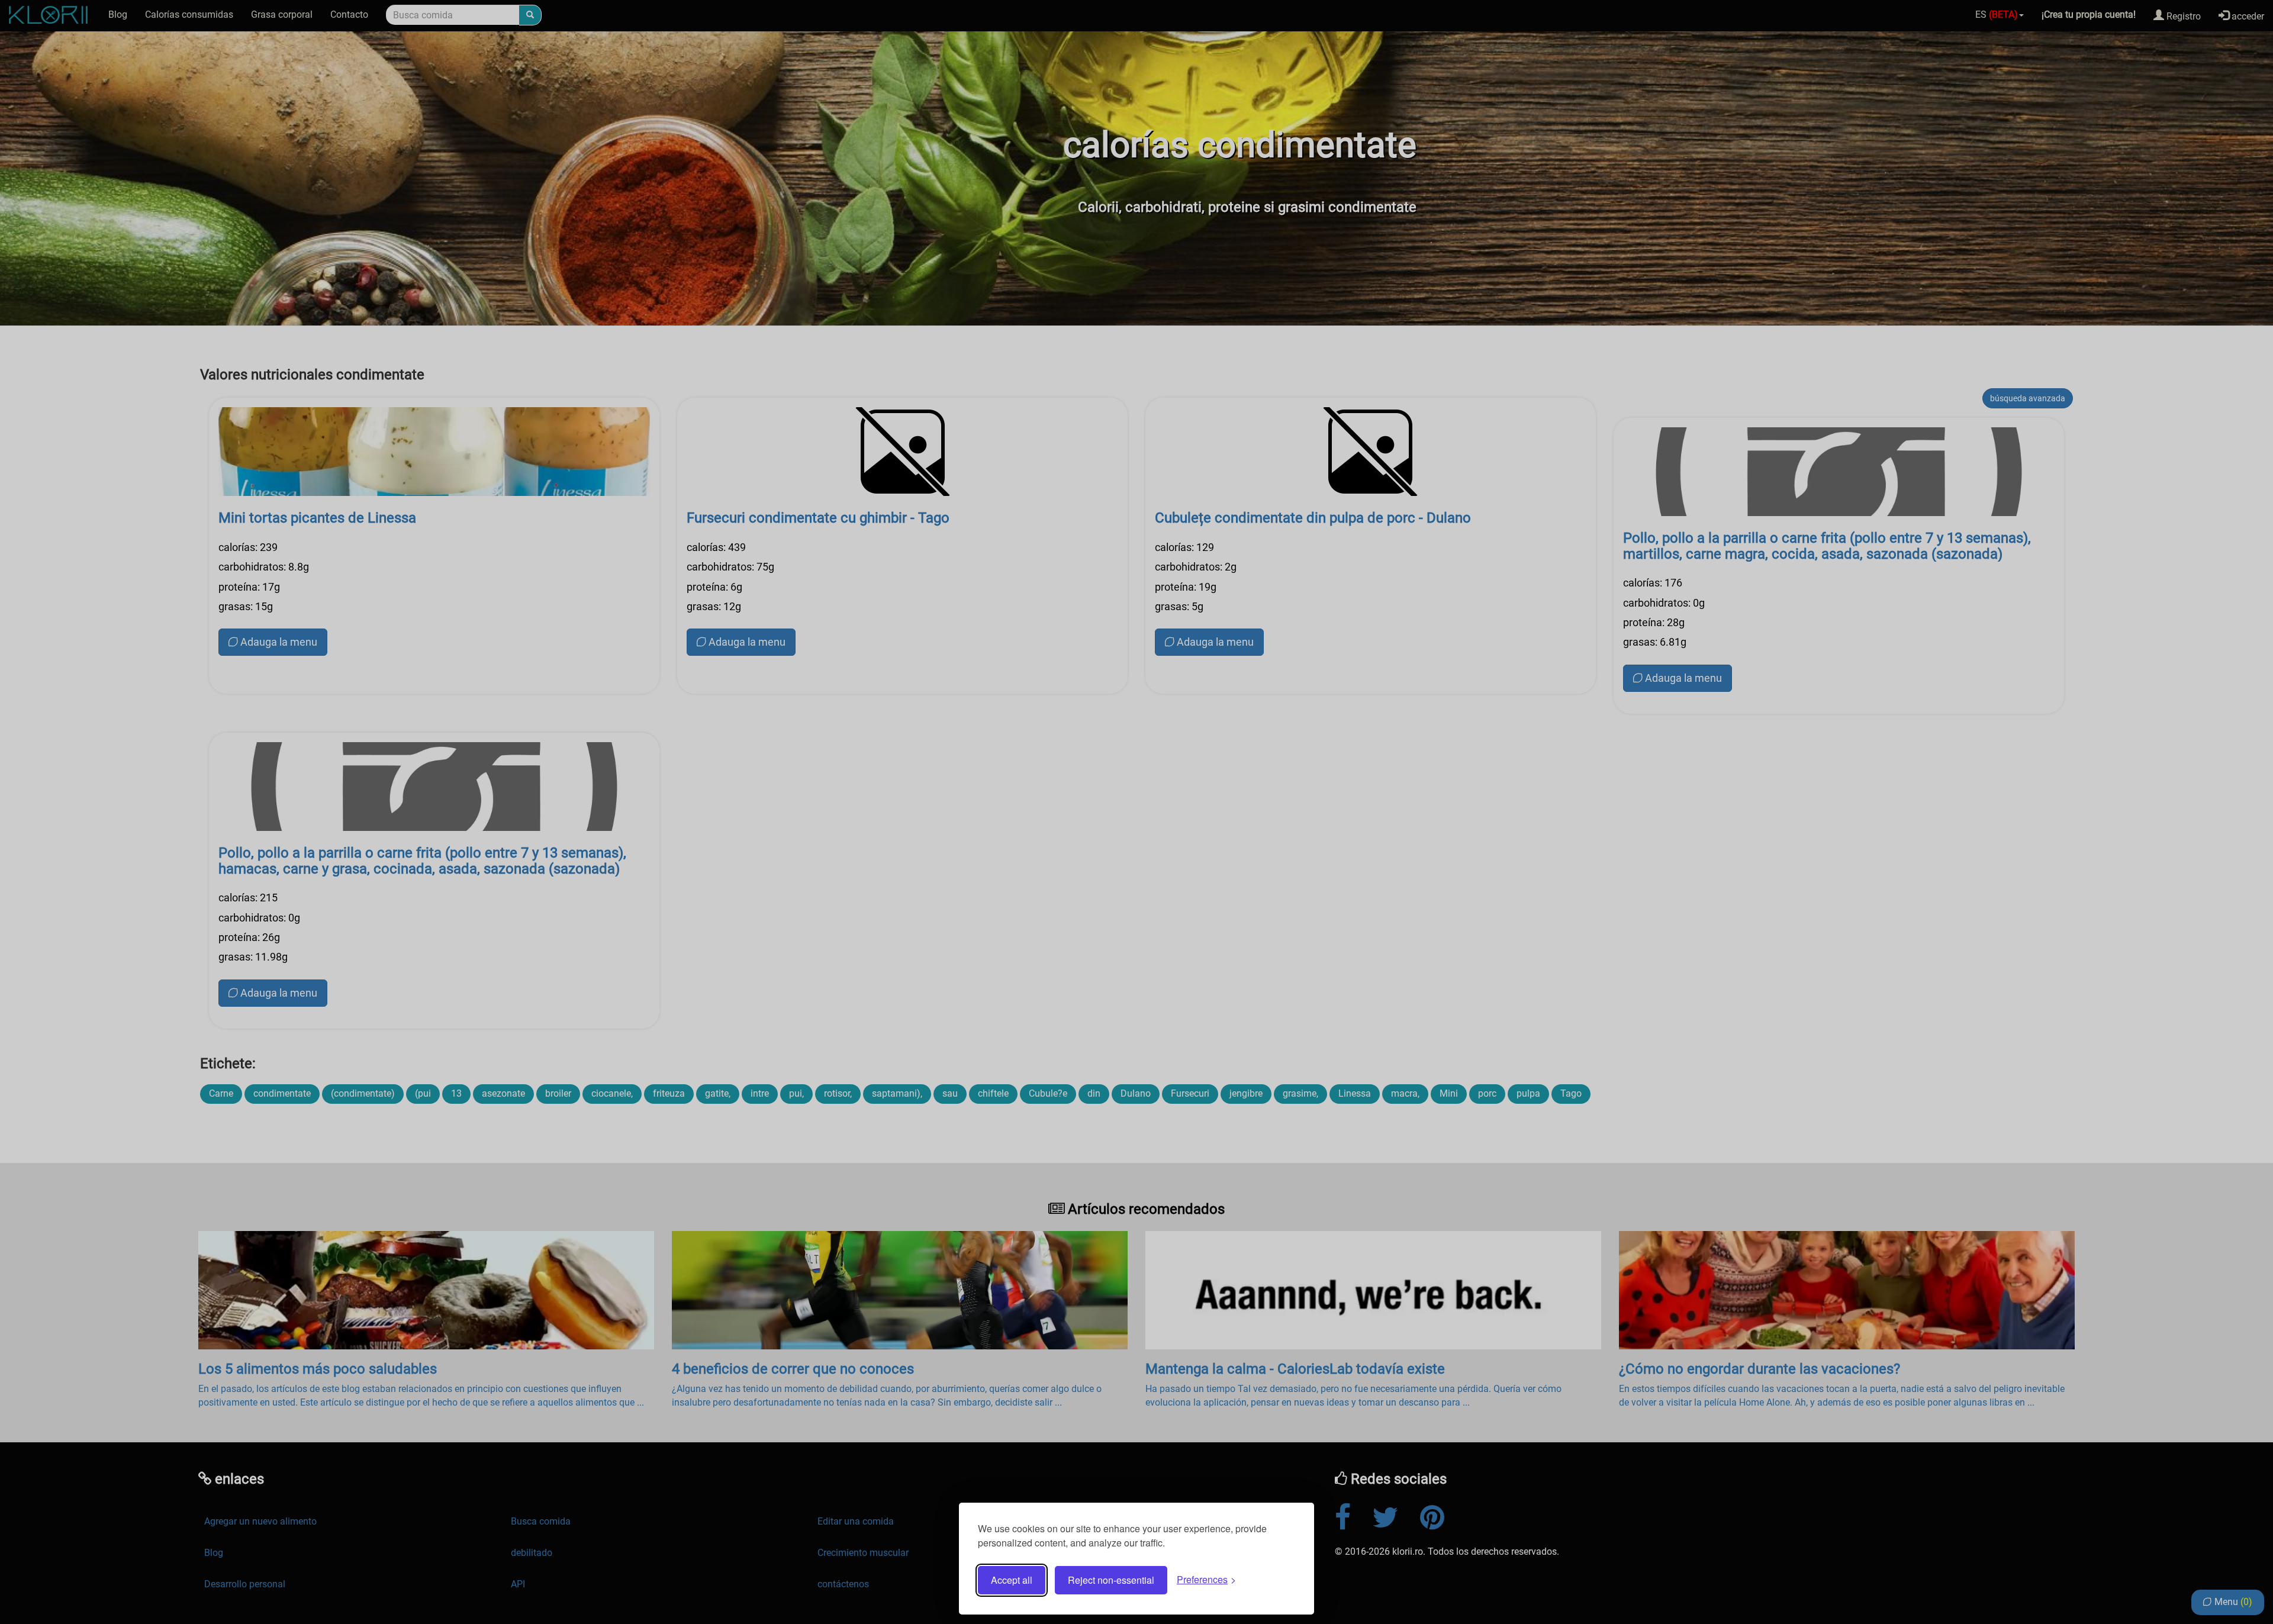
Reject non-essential (1111, 1580)
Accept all (1012, 1580)
